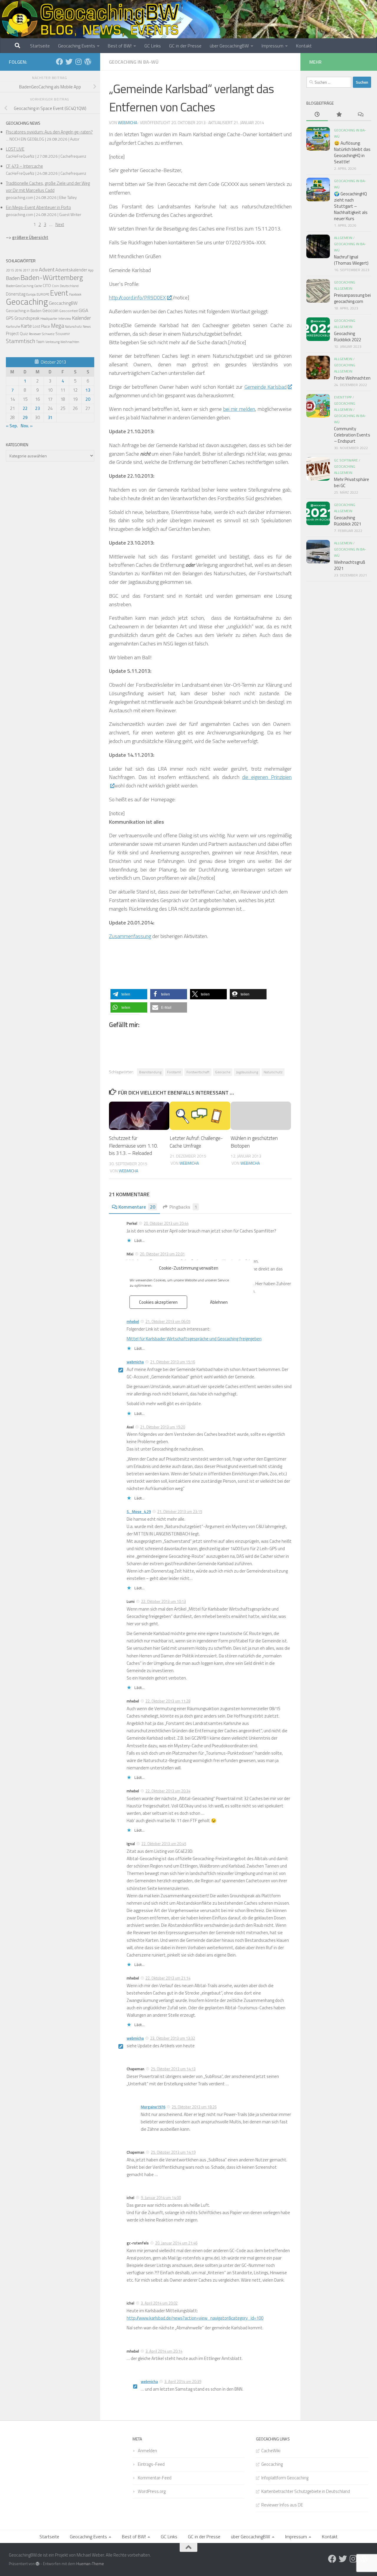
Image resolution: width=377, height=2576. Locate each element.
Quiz (24, 333)
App (91, 270)
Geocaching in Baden (24, 311)
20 (88, 399)
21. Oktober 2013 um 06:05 (168, 1321)
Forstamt (174, 1072)
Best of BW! (120, 46)
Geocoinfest (68, 311)
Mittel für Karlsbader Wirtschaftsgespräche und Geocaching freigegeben (194, 1339)
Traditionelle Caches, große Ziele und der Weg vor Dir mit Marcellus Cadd (48, 187)
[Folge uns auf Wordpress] (88, 62)
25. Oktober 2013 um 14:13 (173, 2069)
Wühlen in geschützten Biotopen (254, 1142)
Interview (65, 319)
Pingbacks (183, 1207)
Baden (13, 278)
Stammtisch (20, 341)
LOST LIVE (15, 149)
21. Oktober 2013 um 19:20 (163, 1427)
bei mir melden (239, 409)
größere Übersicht (30, 237)
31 (50, 417)
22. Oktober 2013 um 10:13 (163, 1601)
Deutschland (69, 286)
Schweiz (48, 334)
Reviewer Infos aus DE (282, 2505)
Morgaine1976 (153, 2107)
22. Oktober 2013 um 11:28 (168, 1701)
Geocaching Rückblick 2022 (348, 337)
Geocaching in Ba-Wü (134, 62)
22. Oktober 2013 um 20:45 (164, 1844)
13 (88, 390)
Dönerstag (16, 294)
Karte (26, 326)
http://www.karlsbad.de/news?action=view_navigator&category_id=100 (195, 2318)
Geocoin (50, 310)
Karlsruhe (13, 326)
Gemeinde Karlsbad (266, 387)
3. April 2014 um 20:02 (159, 2303)
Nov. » (27, 426)
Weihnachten (70, 342)
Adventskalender (71, 270)
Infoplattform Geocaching (285, 2478)
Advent (47, 270)
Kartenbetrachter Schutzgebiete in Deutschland (306, 2491)
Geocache (223, 1072)
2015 (10, 270)
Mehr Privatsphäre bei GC (352, 482)
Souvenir (63, 334)
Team (40, 342)
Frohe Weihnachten (352, 378)
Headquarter (49, 319)
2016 (19, 270)
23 (37, 408)
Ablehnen (219, 1302)
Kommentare (137, 1207)
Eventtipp (343, 397)
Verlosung (52, 342)
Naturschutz (273, 1072)
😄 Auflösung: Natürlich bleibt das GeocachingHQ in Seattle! (352, 152)
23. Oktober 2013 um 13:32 (173, 2038)
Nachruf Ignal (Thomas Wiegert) (351, 260)
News (87, 327)
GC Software (346, 460)
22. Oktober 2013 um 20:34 (168, 1791)
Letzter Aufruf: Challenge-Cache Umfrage (196, 1142)
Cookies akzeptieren (158, 1302)
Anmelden (147, 2451)
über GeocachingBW (229, 46)
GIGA (83, 310)
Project (12, 333)
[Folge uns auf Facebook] (59, 62)
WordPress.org (152, 2491)
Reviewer (35, 334)
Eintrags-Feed (151, 2464)
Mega (57, 326)
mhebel (133, 1321)
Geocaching (27, 301)
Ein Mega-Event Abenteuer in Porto (38, 207)
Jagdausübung (247, 1072)
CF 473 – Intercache (24, 166)
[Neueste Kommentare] (360, 115)
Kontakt (304, 46)
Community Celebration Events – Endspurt (352, 435)
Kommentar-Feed (155, 2478)
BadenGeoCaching (20, 286)
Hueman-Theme (90, 2564)
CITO (47, 285)
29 (25, 417)
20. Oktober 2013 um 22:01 (162, 1254)
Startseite (40, 46)
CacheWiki (271, 2451)
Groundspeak (27, 318)
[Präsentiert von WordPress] (38, 2564)
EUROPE (43, 294)
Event (59, 293)
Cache (38, 286)
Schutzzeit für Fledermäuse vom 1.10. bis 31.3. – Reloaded (133, 1146)
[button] (129, 994)
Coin (55, 286)
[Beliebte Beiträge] (339, 115)
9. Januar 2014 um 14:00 (161, 2198)
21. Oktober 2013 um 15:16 (173, 1362)
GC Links (153, 46)
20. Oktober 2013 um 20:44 (166, 1223)
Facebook (75, 294)
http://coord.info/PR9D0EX (137, 298)
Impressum (272, 46)
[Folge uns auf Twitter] (69, 62)
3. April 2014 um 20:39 (183, 2381)
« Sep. (12, 426)
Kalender (81, 318)
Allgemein (343, 238)
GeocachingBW (63, 303)
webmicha (128, 122)
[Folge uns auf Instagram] (78, 62)
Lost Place (41, 326)
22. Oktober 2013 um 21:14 (168, 1978)
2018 (34, 270)
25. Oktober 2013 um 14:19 (173, 2152)
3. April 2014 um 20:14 (164, 2351)
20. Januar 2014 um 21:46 (176, 2243)
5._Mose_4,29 (139, 1512)
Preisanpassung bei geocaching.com (352, 298)
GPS (10, 318)
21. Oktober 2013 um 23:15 (180, 1512)
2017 (27, 270)
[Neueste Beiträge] (317, 115)
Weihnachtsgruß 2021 (350, 565)
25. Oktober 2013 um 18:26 (194, 2107)
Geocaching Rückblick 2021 (348, 521)
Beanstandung (150, 1072)
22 (25, 408)
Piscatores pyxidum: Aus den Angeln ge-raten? (49, 132)
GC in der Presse (185, 46)
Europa (31, 294)
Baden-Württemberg (52, 277)
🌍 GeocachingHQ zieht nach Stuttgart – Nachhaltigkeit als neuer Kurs (351, 206)
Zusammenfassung (130, 936)
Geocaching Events (77, 46)
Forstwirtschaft (198, 1072)
